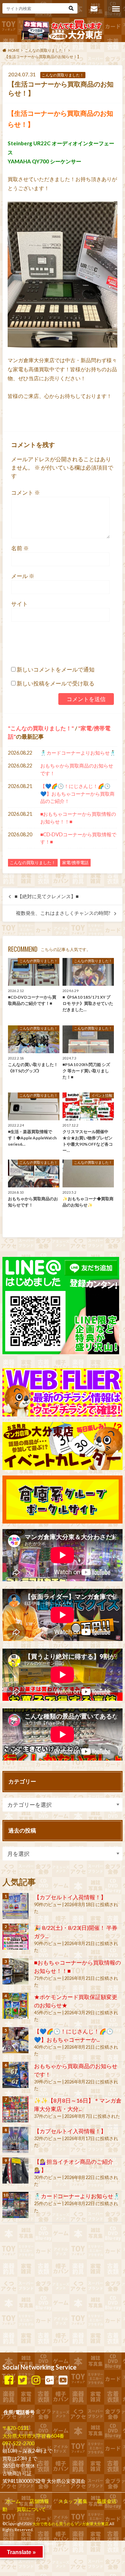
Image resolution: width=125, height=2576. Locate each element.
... (60, 2544)
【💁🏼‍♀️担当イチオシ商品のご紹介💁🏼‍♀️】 (74, 2166)
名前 (20, 548)
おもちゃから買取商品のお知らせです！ (77, 769)
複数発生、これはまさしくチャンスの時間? (63, 913)
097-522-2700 (18, 2443)
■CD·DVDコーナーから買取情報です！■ (78, 838)
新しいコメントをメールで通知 (56, 669)
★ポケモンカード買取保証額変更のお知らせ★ (76, 2001)
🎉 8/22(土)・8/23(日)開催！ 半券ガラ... (76, 1932)
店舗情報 (39, 2501)
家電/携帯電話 (75, 863)
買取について (31, 2509)
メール (23, 576)
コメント (26, 492)
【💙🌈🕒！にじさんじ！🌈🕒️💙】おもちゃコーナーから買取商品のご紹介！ (77, 794)
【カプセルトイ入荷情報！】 (70, 1897)
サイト (19, 604)
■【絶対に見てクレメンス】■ (47, 896)
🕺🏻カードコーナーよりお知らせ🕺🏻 (78, 753)
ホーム (13, 2501)
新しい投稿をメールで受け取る (56, 683)
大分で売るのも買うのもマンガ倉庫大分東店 (70, 2524)
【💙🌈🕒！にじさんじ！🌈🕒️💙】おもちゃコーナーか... (74, 2035)
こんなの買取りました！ (41, 728)
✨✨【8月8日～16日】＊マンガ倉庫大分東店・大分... (78, 2104)
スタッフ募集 (73, 2501)
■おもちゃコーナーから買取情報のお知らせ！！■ (78, 818)
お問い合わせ (94, 9)
